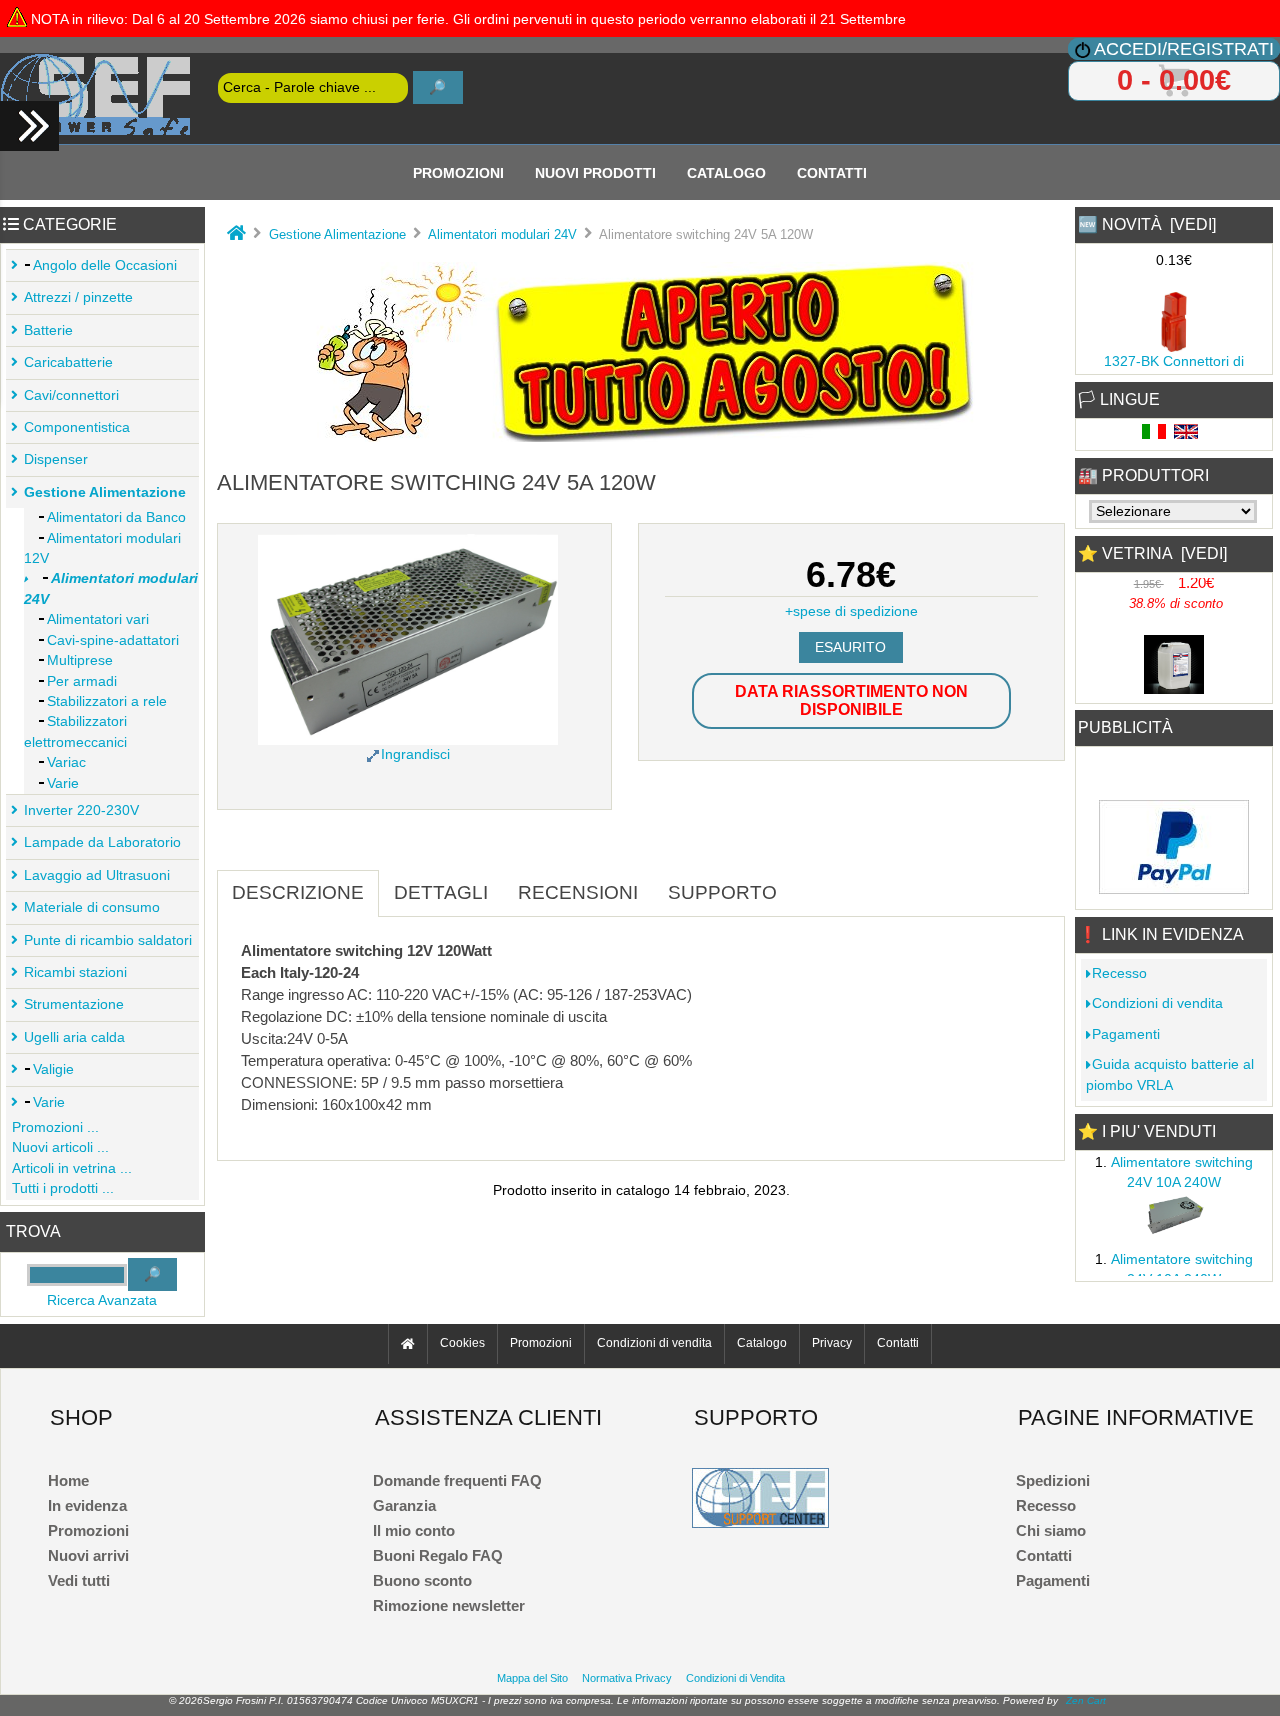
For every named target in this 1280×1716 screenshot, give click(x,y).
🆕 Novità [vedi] (1147, 224)
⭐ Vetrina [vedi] (1152, 553)
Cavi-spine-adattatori (113, 640)
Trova (33, 1231)
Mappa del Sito (532, 1678)
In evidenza (87, 1505)
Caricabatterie (68, 362)
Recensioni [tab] (578, 892)
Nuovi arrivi (88, 1555)
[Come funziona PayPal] (1174, 888)
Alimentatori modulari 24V (502, 234)
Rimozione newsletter (449, 1605)
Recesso (1119, 973)
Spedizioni (1053, 1480)
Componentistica (77, 427)
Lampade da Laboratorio (102, 842)
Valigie (53, 1069)
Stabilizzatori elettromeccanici (75, 731)
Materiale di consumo (92, 907)
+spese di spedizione (851, 611)
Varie (63, 783)
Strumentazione (74, 1004)
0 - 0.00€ (1174, 80)
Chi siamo (1051, 1530)
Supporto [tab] (722, 892)
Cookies (462, 1344)
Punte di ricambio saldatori (108, 940)
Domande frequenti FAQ (457, 1480)
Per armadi (82, 681)
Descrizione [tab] (298, 892)
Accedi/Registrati (1184, 49)
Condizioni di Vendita (735, 1678)
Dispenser (56, 459)
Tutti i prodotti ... (63, 1188)
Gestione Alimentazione (337, 234)
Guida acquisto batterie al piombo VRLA (1170, 1074)
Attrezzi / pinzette (78, 297)
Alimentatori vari (98, 619)
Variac (66, 762)
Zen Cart (1086, 1700)
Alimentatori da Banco (116, 517)
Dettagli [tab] (441, 892)
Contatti (832, 172)
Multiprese (80, 660)
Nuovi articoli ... (60, 1147)
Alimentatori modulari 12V (102, 548)
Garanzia (404, 1505)
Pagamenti (1126, 1034)
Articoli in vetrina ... (72, 1168)
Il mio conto (414, 1530)
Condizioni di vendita (1157, 1003)
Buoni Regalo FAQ (438, 1555)
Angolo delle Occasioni (105, 265)
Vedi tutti (79, 1580)
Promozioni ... (55, 1127)
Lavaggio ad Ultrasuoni (97, 875)
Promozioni (458, 172)
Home (68, 1480)
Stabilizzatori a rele (107, 701)
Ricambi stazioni (75, 972)
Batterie (48, 330)
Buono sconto (422, 1580)
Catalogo (726, 172)
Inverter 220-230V (81, 810)
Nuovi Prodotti (595, 172)
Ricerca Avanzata (102, 1300)
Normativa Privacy (627, 1678)
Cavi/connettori (71, 395)
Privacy (832, 1344)
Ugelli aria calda (74, 1037)
